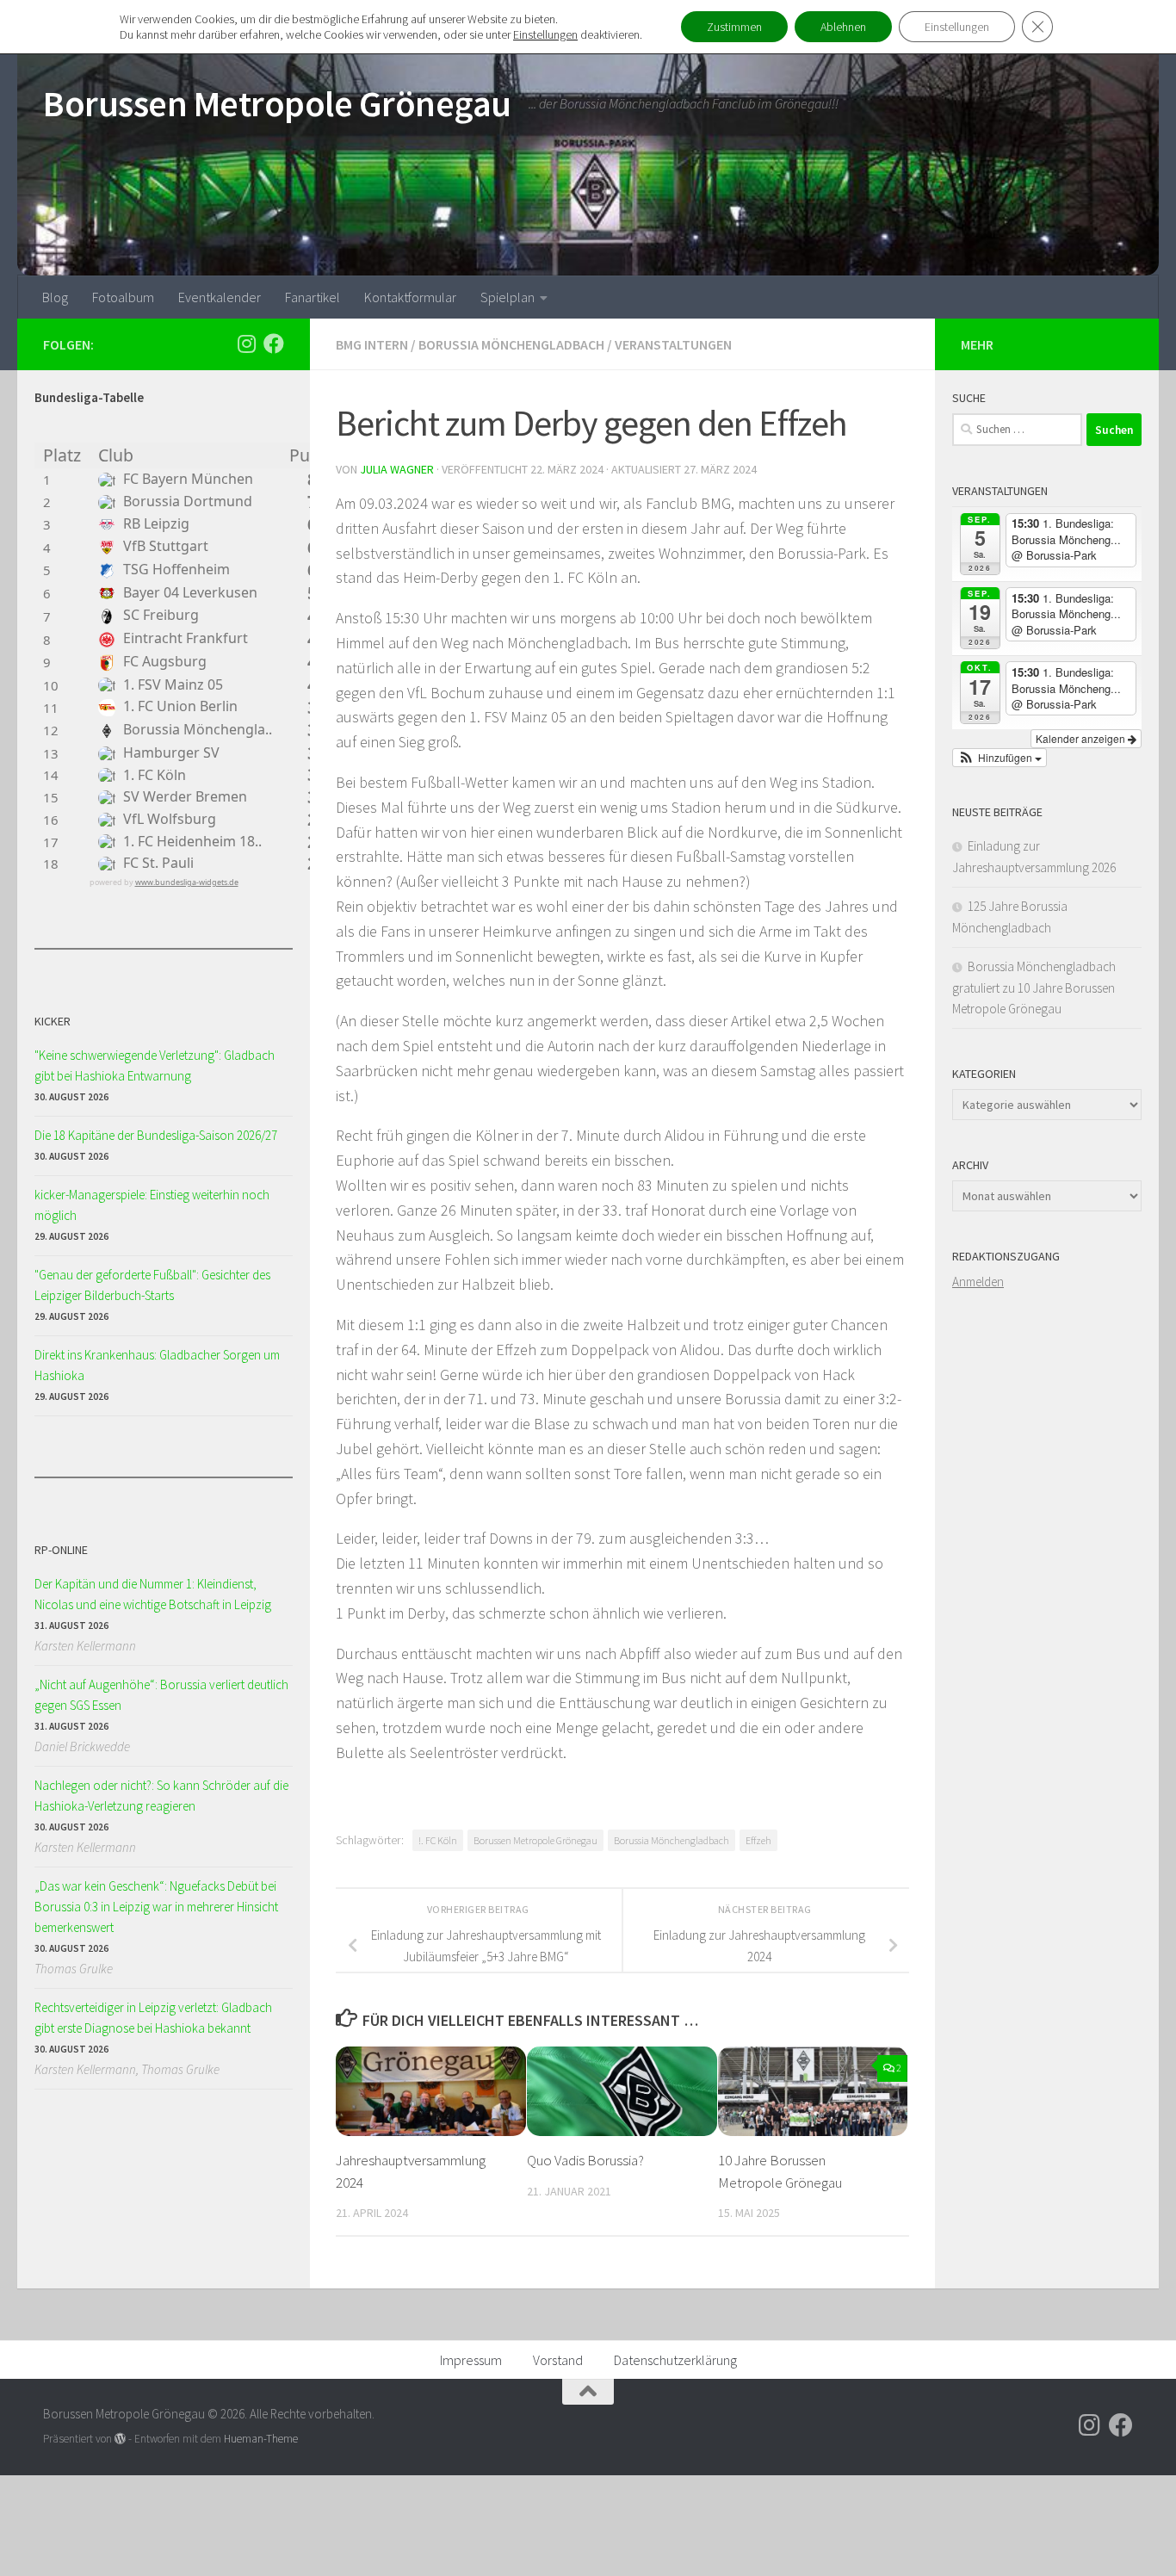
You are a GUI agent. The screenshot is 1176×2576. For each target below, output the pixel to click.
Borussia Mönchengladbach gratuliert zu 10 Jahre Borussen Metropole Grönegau (1034, 988)
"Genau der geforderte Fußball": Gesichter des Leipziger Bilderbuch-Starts (152, 1285)
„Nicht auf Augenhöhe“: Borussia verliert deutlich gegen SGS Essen (161, 1695)
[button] (1000, 758)
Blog (55, 297)
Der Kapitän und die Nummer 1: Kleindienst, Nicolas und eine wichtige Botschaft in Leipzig (153, 1594)
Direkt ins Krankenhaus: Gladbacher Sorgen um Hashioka (157, 1365)
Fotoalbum (123, 297)
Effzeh (758, 1840)
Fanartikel (313, 297)
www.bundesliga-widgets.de (187, 882)
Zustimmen (734, 27)
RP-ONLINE (61, 1550)
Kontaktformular (410, 297)
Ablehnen (843, 27)
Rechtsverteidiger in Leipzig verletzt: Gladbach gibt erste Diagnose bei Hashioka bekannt (153, 2018)
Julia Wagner (397, 469)
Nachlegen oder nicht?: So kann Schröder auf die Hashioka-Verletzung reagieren (161, 1796)
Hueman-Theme (261, 2439)
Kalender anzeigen (1082, 738)
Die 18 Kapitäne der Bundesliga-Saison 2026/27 (156, 1135)
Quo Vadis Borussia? (585, 2160)
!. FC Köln (438, 1840)
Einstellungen (545, 34)
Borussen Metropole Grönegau (277, 103)
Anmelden (978, 1282)
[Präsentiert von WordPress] (120, 2439)
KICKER (53, 1021)
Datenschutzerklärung (675, 2360)
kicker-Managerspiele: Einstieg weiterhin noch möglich (152, 1205)
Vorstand (558, 2360)
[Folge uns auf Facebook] (274, 344)
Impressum (471, 2360)
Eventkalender (220, 297)
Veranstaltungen (673, 344)
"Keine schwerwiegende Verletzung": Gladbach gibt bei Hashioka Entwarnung (155, 1065)
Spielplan (508, 297)
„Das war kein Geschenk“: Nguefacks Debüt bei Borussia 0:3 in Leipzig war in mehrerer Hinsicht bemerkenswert (156, 1907)
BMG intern (372, 344)
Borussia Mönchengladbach (511, 344)
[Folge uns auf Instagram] (246, 344)
